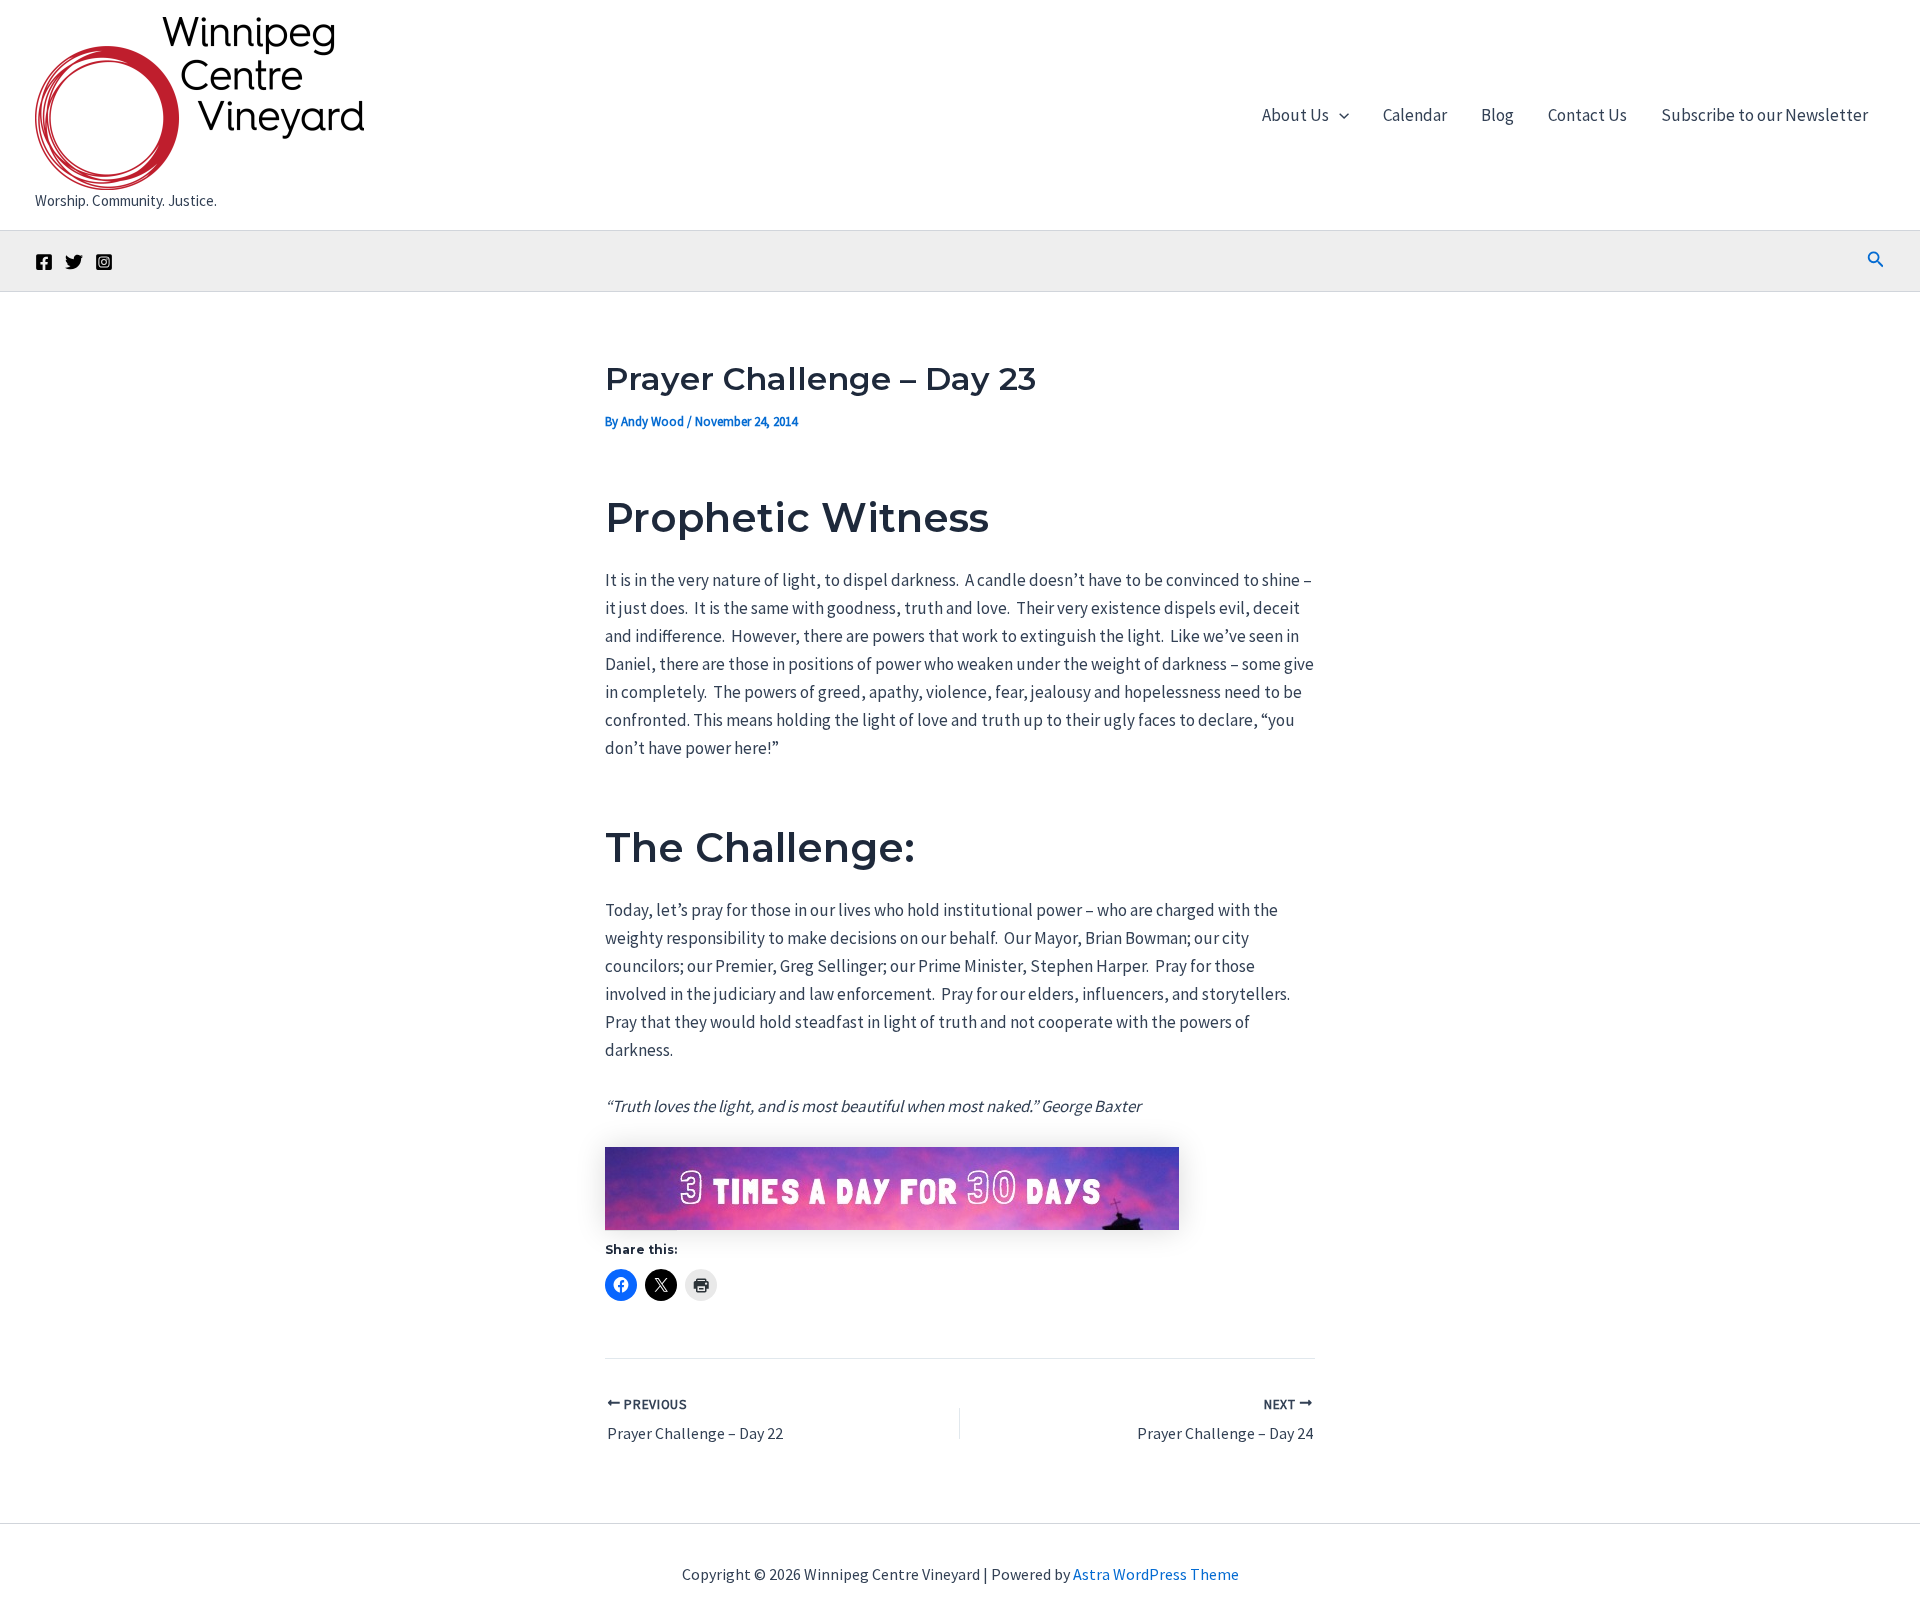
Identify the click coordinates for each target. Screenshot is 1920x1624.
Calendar (1415, 115)
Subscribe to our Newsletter (1764, 115)
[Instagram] (104, 262)
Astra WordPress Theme (1156, 1574)
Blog (1497, 115)
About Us (1295, 115)
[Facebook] (44, 262)
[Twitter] (74, 262)
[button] (1339, 115)
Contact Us (1587, 115)
